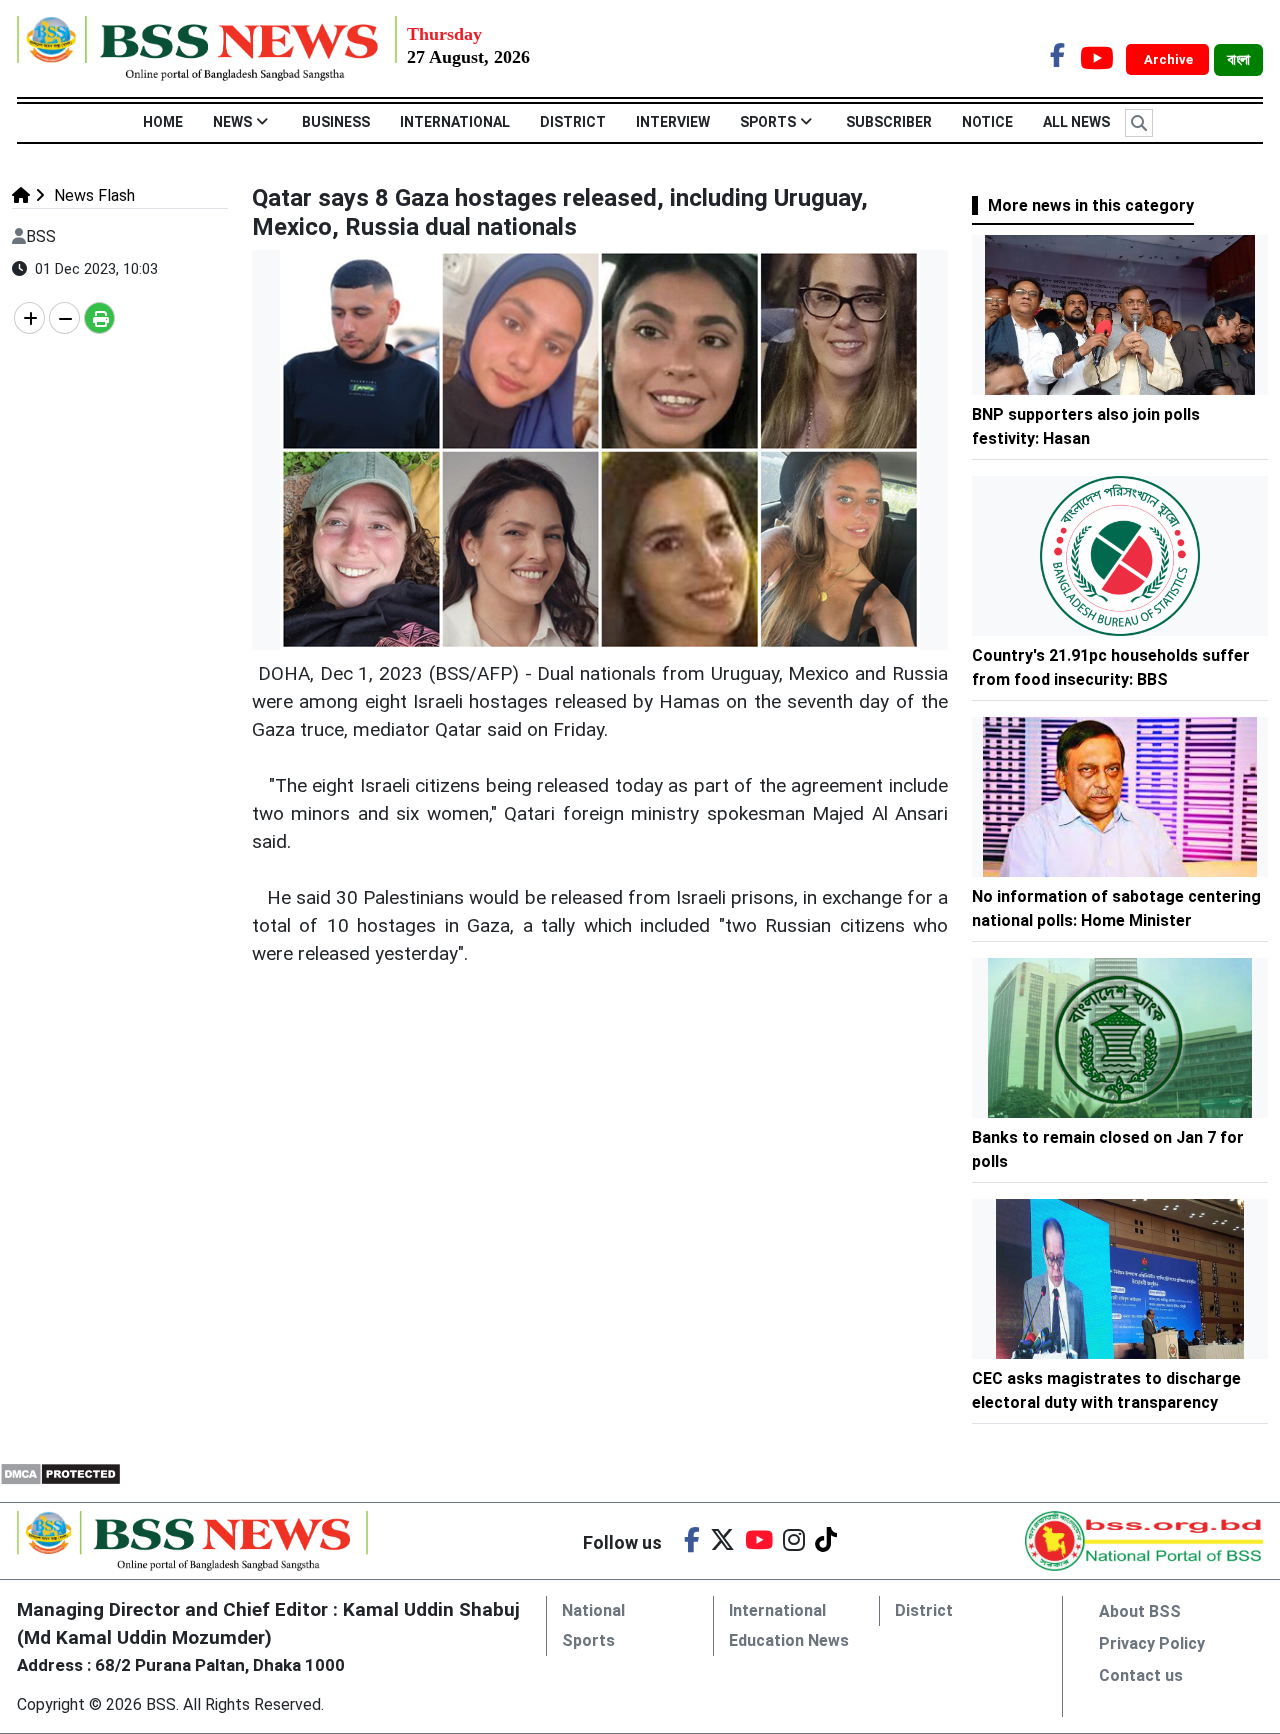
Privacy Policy (1152, 1643)
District (573, 122)
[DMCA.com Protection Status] (60, 1472)
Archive (1170, 59)
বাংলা (1238, 60)
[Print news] (99, 318)
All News (1076, 122)
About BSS (1140, 1611)
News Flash (92, 195)
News (232, 122)
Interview (673, 122)
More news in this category (1091, 205)
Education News (789, 1640)
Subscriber (889, 122)
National (593, 1610)
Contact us (1141, 1675)
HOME (163, 122)
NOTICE (987, 122)
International (455, 122)
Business (336, 122)
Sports (768, 122)
